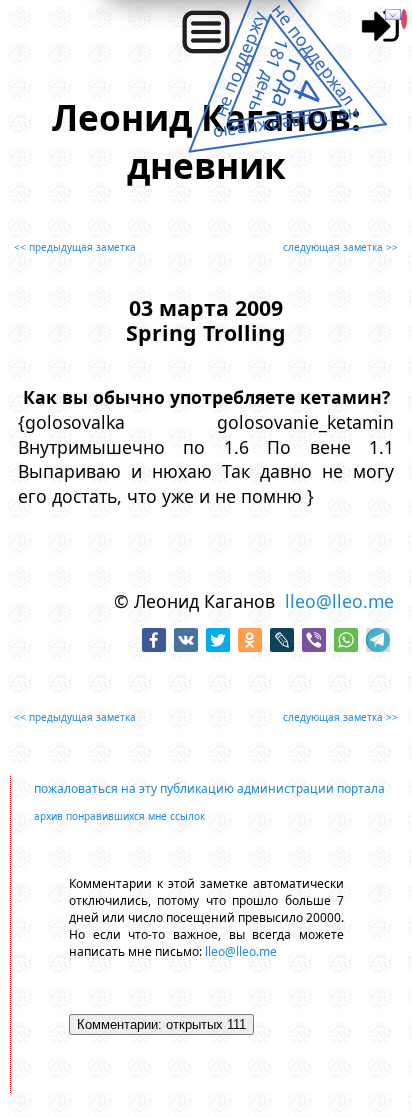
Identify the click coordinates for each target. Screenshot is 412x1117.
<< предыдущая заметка (75, 247)
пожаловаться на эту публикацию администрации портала (209, 788)
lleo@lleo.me (339, 601)
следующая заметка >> (340, 247)
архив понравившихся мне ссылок (119, 816)
